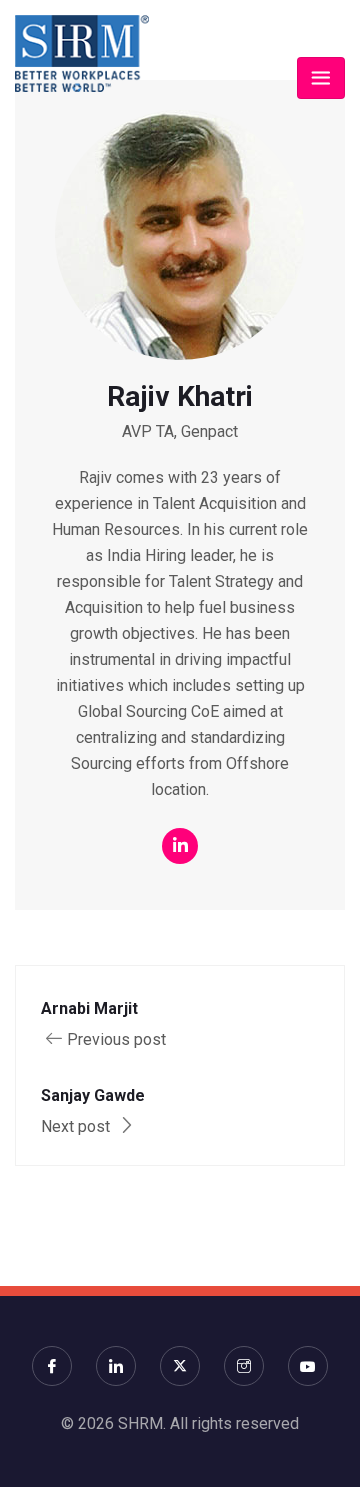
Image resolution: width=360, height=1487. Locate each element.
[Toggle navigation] (321, 78)
